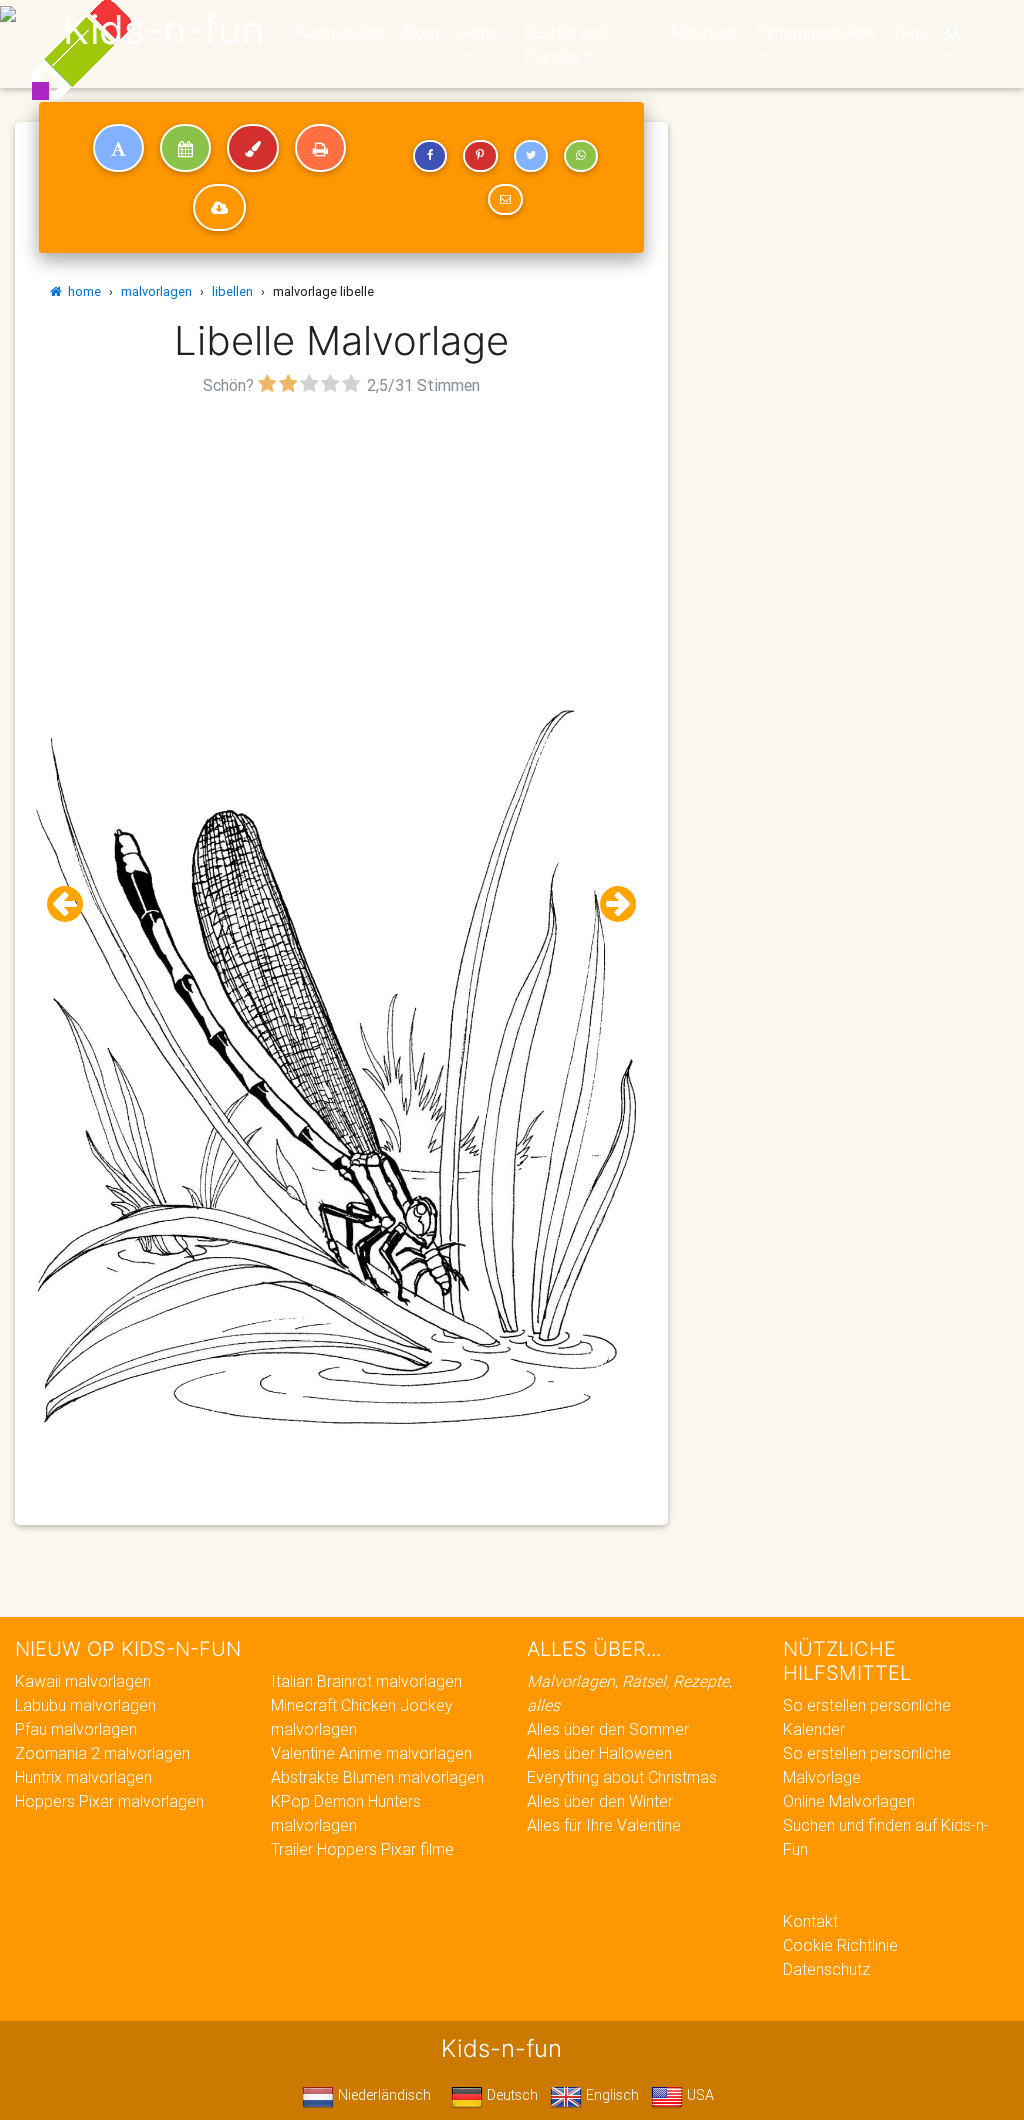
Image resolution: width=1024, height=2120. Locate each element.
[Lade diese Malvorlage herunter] (219, 208)
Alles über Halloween (599, 1753)
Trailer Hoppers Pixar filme (362, 1849)
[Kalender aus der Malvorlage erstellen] (185, 148)
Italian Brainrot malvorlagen (366, 1681)
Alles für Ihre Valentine (604, 1825)
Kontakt (810, 1921)
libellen (232, 291)
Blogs (422, 32)
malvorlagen (156, 291)
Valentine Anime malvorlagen (371, 1753)
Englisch (610, 2095)
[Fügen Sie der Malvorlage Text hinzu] (118, 148)
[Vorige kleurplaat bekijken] (73, 904)
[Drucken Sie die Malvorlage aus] (320, 148)
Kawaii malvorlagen (83, 1681)
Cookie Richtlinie (840, 1945)
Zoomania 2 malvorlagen (102, 1753)
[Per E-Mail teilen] (505, 200)
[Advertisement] (341, 541)
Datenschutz (826, 1969)
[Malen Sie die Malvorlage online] (253, 148)
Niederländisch (382, 2095)
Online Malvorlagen (849, 1801)
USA (698, 2095)
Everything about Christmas (622, 1777)
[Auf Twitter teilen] (531, 156)
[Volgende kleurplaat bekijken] (610, 904)
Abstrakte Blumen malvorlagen (377, 1777)
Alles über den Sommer (608, 1729)
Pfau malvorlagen (76, 1729)
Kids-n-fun (163, 30)
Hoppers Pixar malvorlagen (109, 1801)
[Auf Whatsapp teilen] (581, 156)
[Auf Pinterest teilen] (480, 156)
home (81, 291)
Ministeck (704, 32)
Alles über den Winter (600, 1801)
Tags (909, 32)
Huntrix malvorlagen (83, 1777)
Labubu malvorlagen (85, 1705)
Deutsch (510, 2095)
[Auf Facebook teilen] (430, 156)
